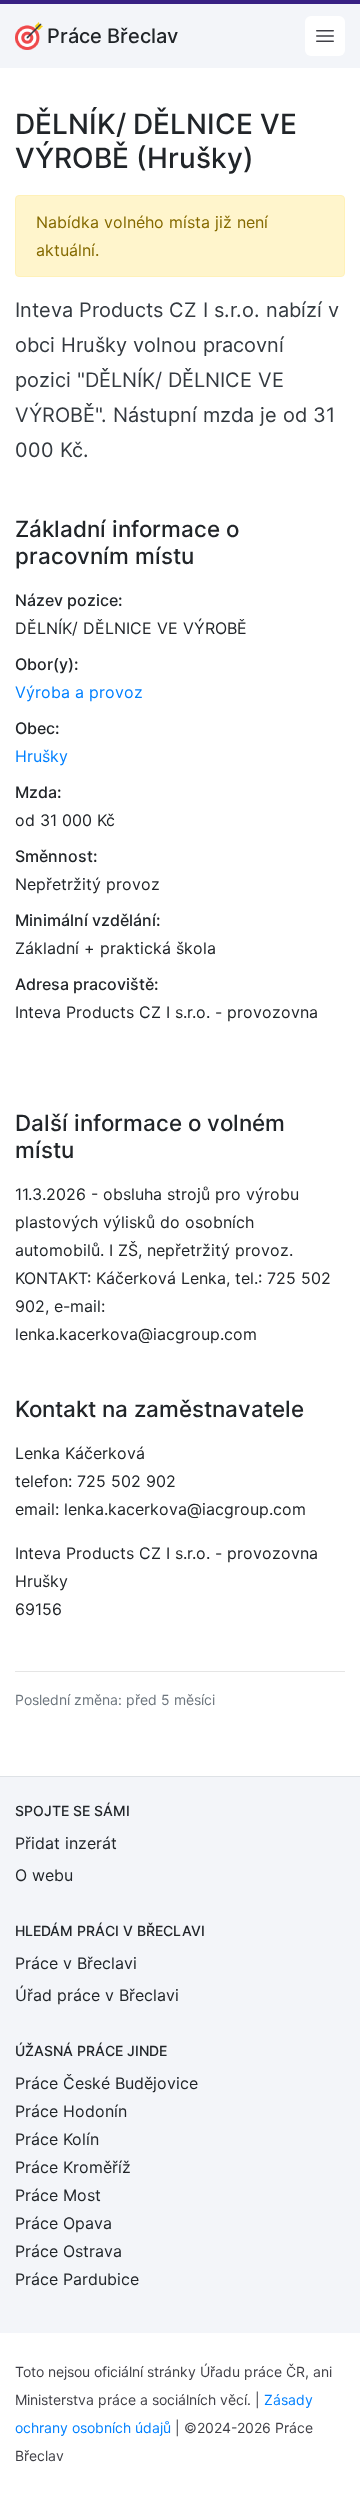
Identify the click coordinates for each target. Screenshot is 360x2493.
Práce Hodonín (71, 2111)
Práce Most (58, 2195)
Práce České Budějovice (106, 2083)
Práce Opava (63, 2223)
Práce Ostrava (68, 2251)
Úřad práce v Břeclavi (97, 1995)
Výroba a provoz (79, 692)
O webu (44, 1875)
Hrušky (41, 756)
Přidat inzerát (66, 1843)
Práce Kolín (57, 2139)
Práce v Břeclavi (76, 1963)
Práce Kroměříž (73, 2167)
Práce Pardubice (77, 2279)
